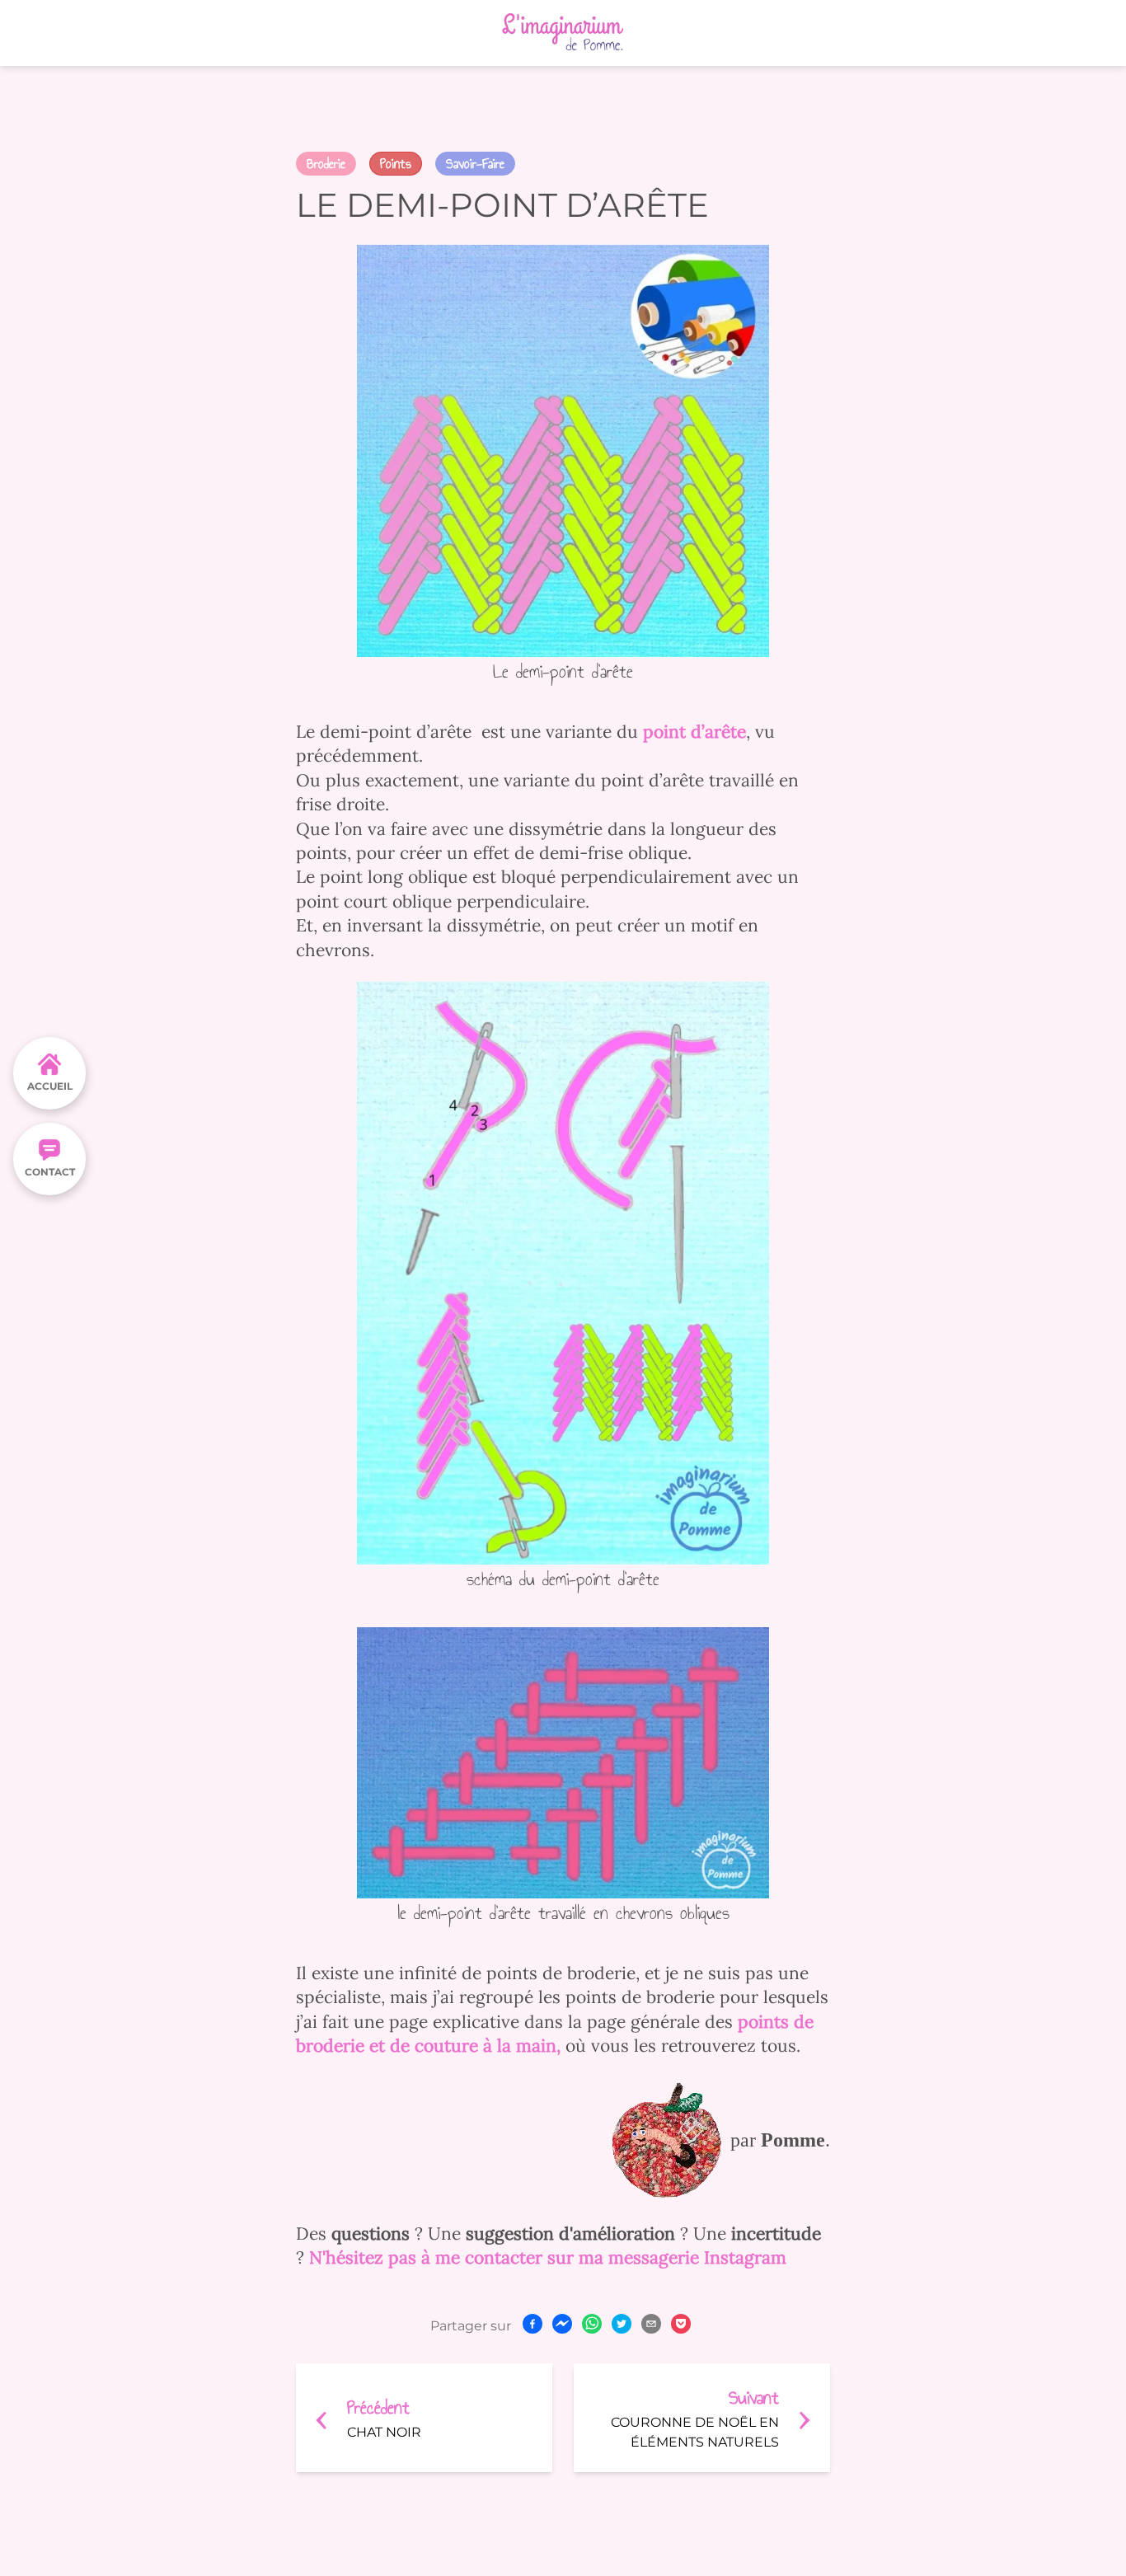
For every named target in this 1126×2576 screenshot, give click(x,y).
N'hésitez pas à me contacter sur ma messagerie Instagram (548, 2257)
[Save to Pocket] (681, 2324)
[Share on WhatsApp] (592, 2324)
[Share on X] (622, 2324)
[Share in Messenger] (562, 2324)
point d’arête (694, 732)
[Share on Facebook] (533, 2324)
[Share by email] (651, 2324)
